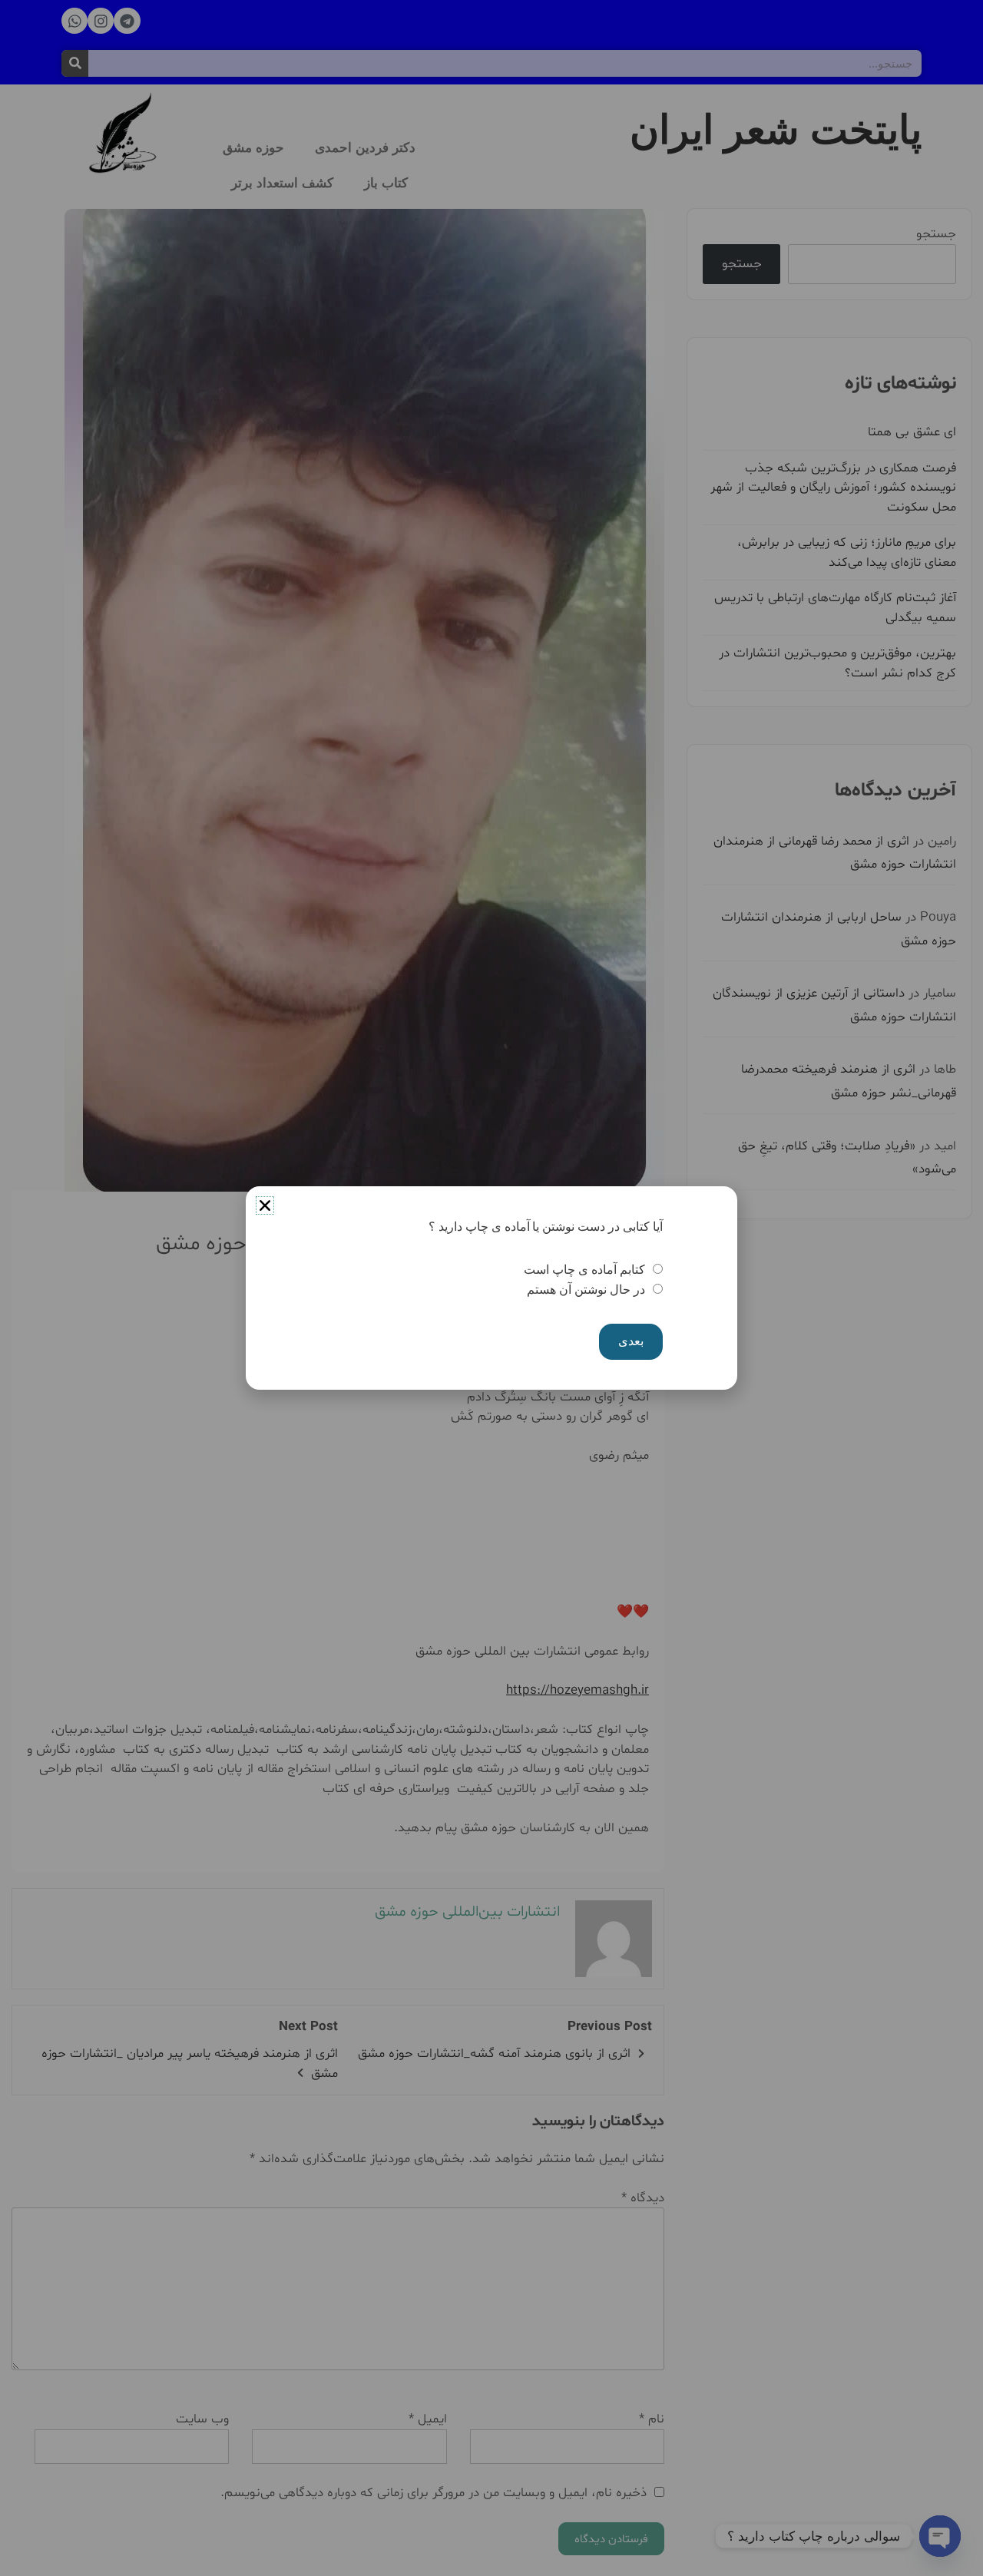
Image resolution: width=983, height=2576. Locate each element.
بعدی (631, 1341)
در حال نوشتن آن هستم (586, 1290)
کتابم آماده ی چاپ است (584, 1270)
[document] (491, 1288)
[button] (265, 1205)
